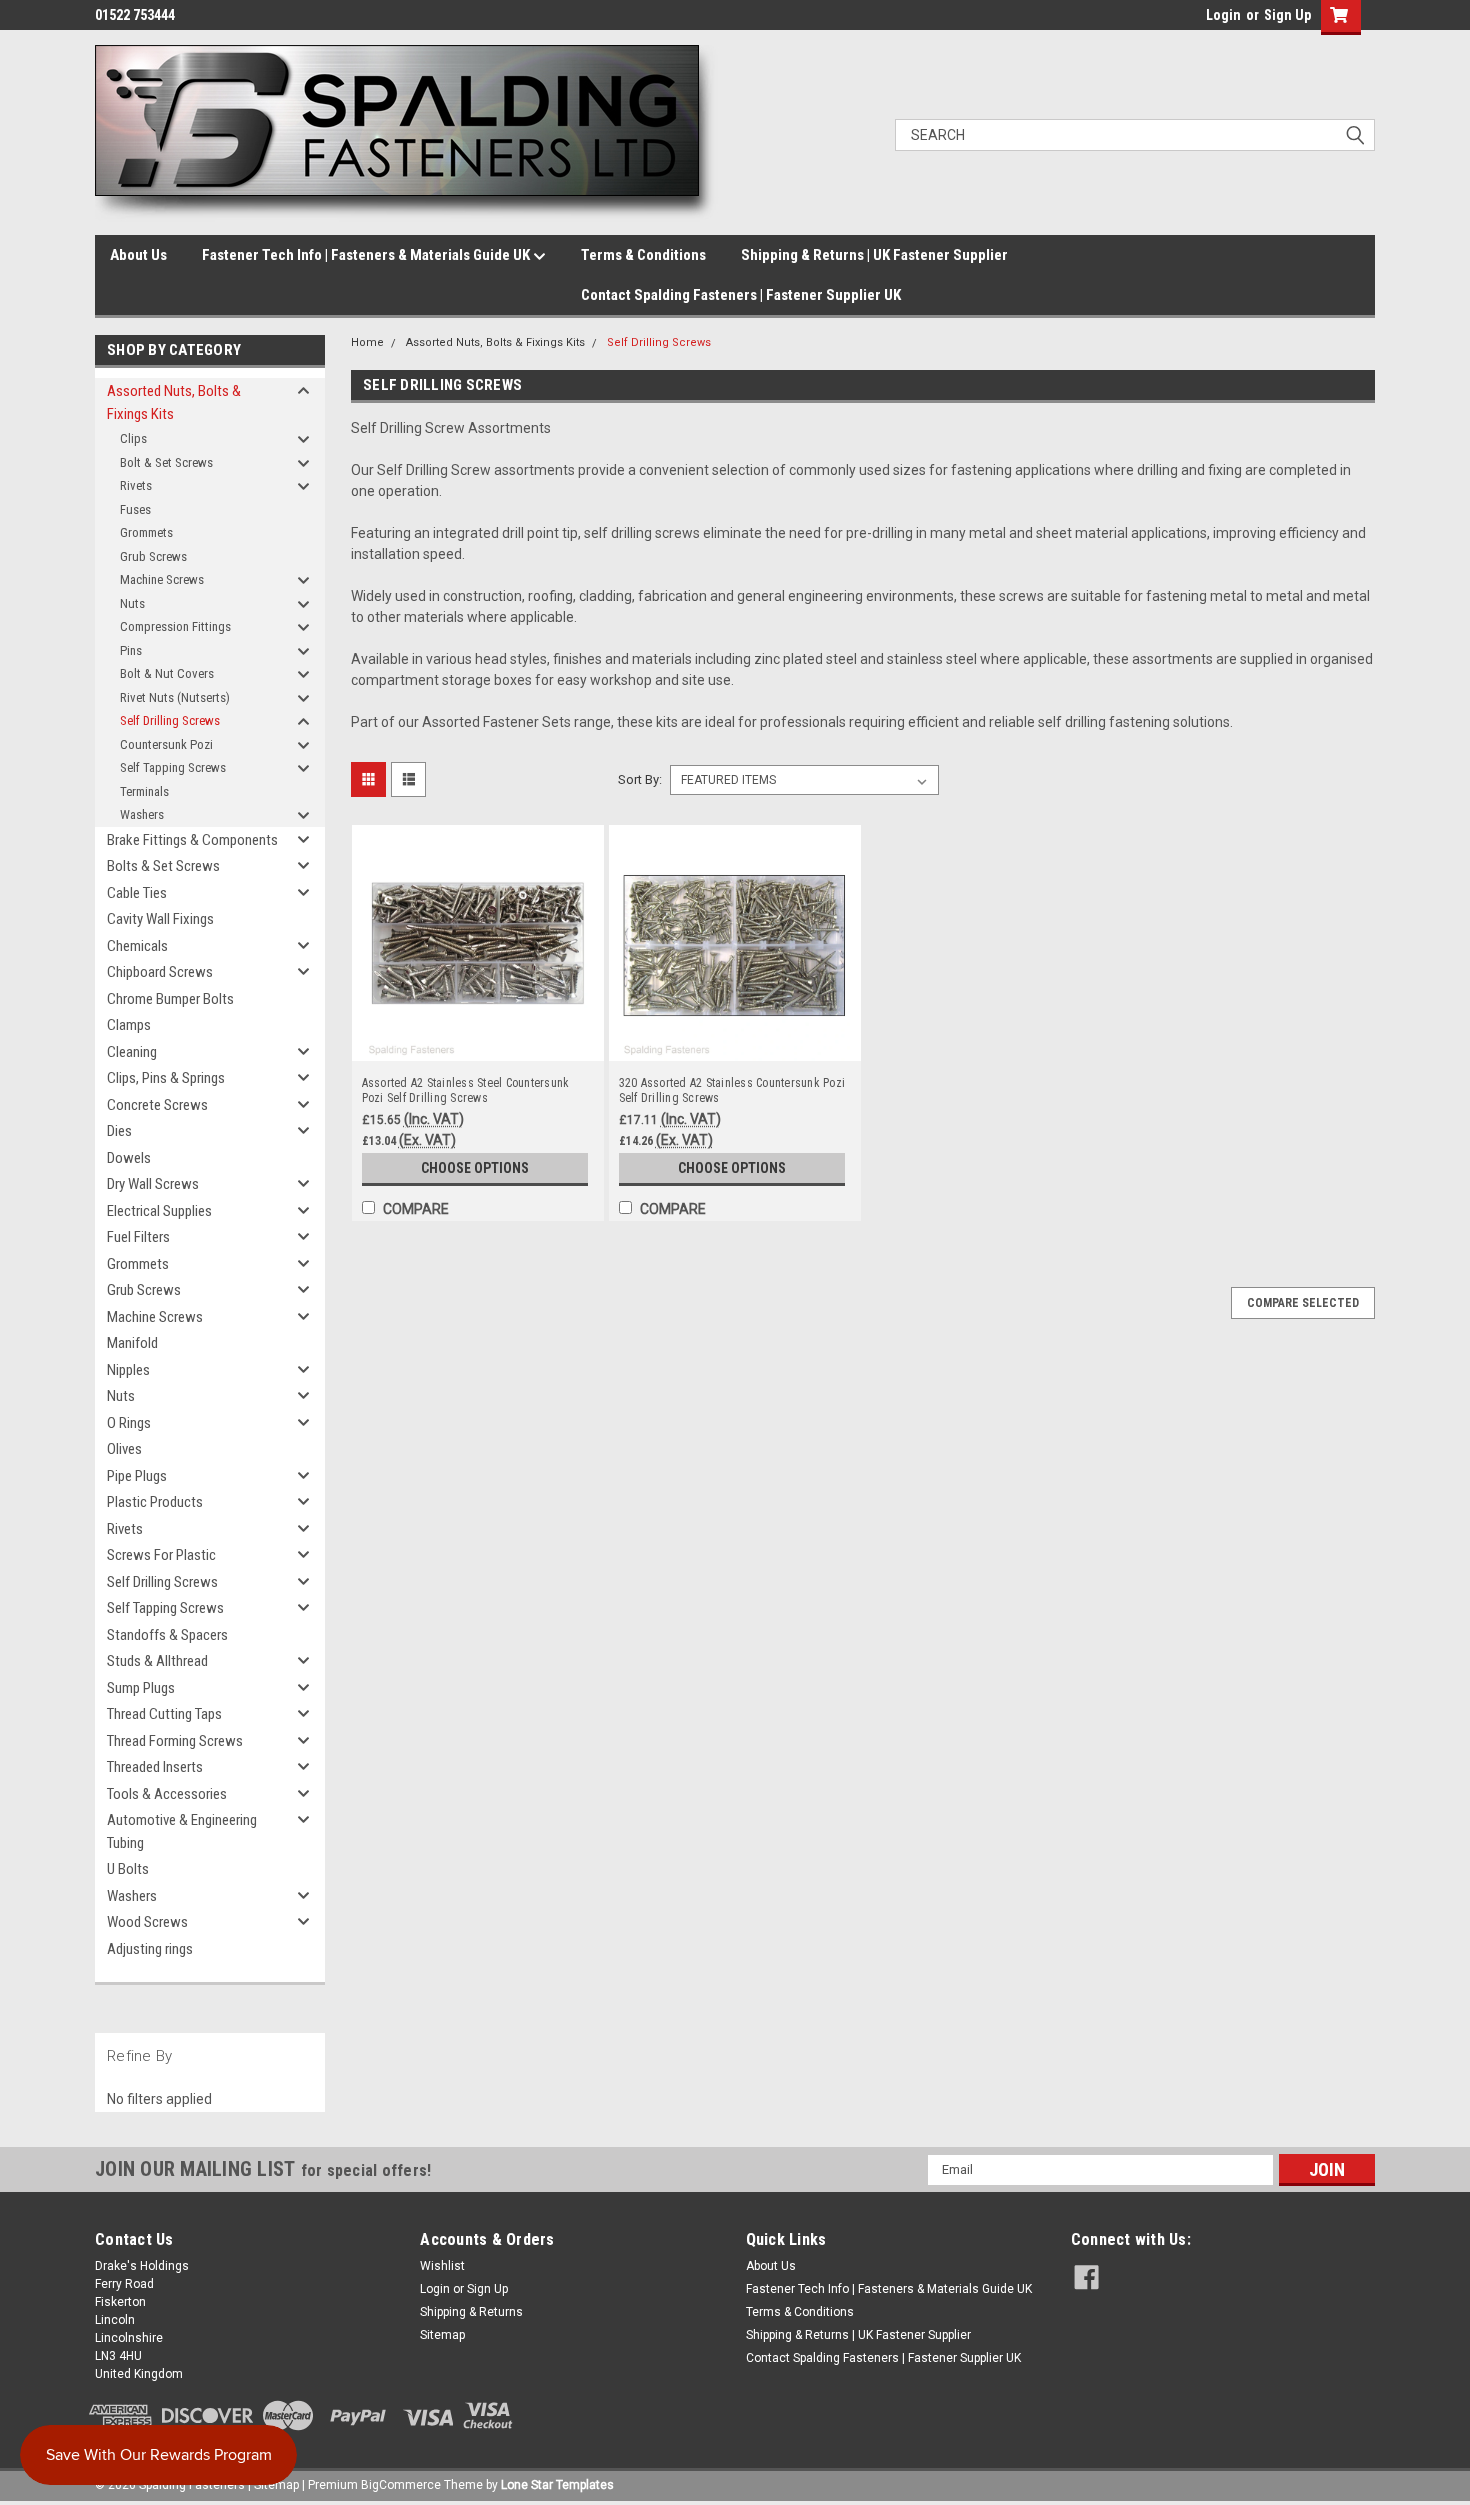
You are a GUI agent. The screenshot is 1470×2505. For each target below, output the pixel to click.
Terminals (144, 791)
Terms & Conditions (643, 255)
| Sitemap (273, 2485)
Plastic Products (155, 1502)
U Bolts (128, 1869)
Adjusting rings (150, 1949)
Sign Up (1287, 15)
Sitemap (442, 2335)
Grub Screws (153, 556)
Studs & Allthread (157, 1661)
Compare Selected (1303, 1303)
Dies (119, 1131)
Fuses (135, 509)
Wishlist (442, 2266)
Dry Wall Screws (153, 1184)
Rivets (136, 485)
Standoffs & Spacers (167, 1635)
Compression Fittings (175, 626)
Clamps (129, 1025)
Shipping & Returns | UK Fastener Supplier (874, 255)
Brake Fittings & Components (192, 840)
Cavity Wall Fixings (160, 919)
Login (1223, 15)
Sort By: (640, 779)
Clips (133, 438)
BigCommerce (401, 2485)
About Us (138, 255)
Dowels (129, 1158)
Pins (131, 650)
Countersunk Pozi (166, 744)
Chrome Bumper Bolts (170, 999)
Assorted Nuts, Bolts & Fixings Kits (174, 402)
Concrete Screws (157, 1105)
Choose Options (475, 1168)
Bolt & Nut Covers (167, 673)
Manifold (132, 1343)
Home (367, 342)
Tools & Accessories (167, 1794)
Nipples (128, 1370)
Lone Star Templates (557, 2485)
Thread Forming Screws (175, 1741)
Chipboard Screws (160, 972)
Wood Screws (147, 1922)
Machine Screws (162, 579)
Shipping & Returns (471, 2312)
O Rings (129, 1423)
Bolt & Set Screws (166, 462)
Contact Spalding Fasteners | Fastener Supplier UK (741, 295)
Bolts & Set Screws (163, 866)
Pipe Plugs (137, 1476)
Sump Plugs (141, 1688)
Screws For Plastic (161, 1555)
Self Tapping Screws (173, 767)
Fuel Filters (138, 1237)
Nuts (132, 603)
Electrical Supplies (159, 1211)
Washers (142, 814)
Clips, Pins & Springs (166, 1078)
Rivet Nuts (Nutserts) (175, 697)
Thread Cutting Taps (164, 1714)
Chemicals (137, 946)
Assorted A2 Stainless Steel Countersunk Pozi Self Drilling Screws (466, 1090)
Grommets (146, 532)
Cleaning (132, 1052)
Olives (124, 1449)
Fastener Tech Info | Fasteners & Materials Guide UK (367, 255)
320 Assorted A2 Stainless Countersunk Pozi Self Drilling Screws (732, 1090)
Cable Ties (137, 893)
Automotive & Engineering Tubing (182, 1831)
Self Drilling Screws (170, 720)
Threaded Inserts (155, 1767)
